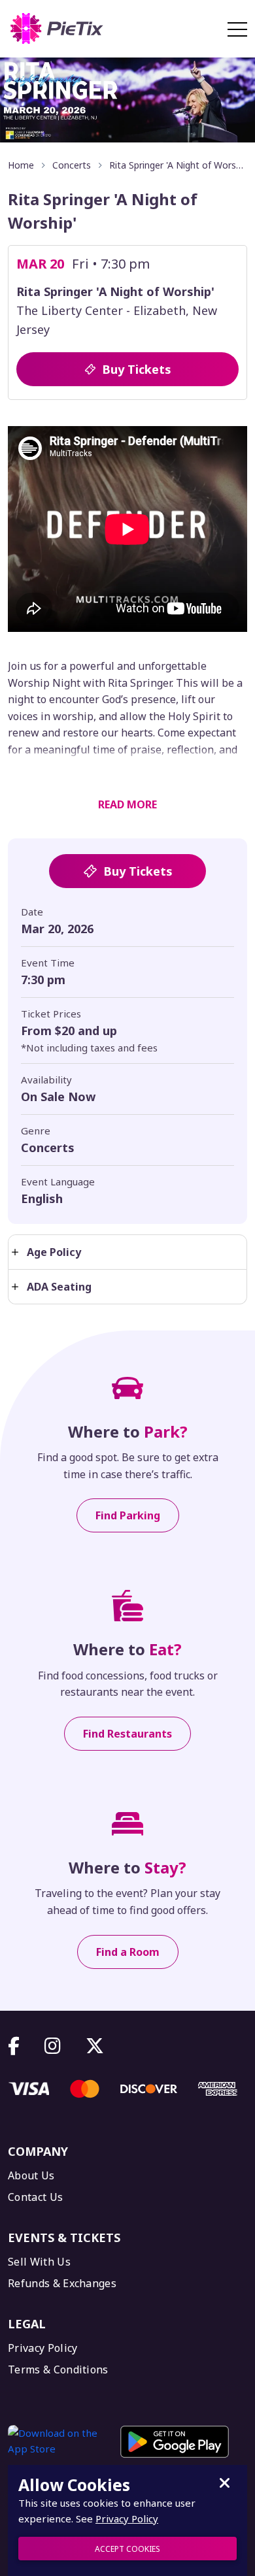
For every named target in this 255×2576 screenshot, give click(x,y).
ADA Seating (59, 1287)
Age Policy (54, 1252)
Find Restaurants (127, 1734)
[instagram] (53, 2046)
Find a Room (128, 1952)
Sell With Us (39, 2262)
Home (21, 165)
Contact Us (35, 2197)
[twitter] (95, 2046)
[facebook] (14, 2046)
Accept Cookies (127, 2549)
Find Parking (128, 1515)
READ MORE (127, 804)
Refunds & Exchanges (62, 2284)
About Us (31, 2176)
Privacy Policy (42, 2348)
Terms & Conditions (58, 2370)
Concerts (72, 165)
